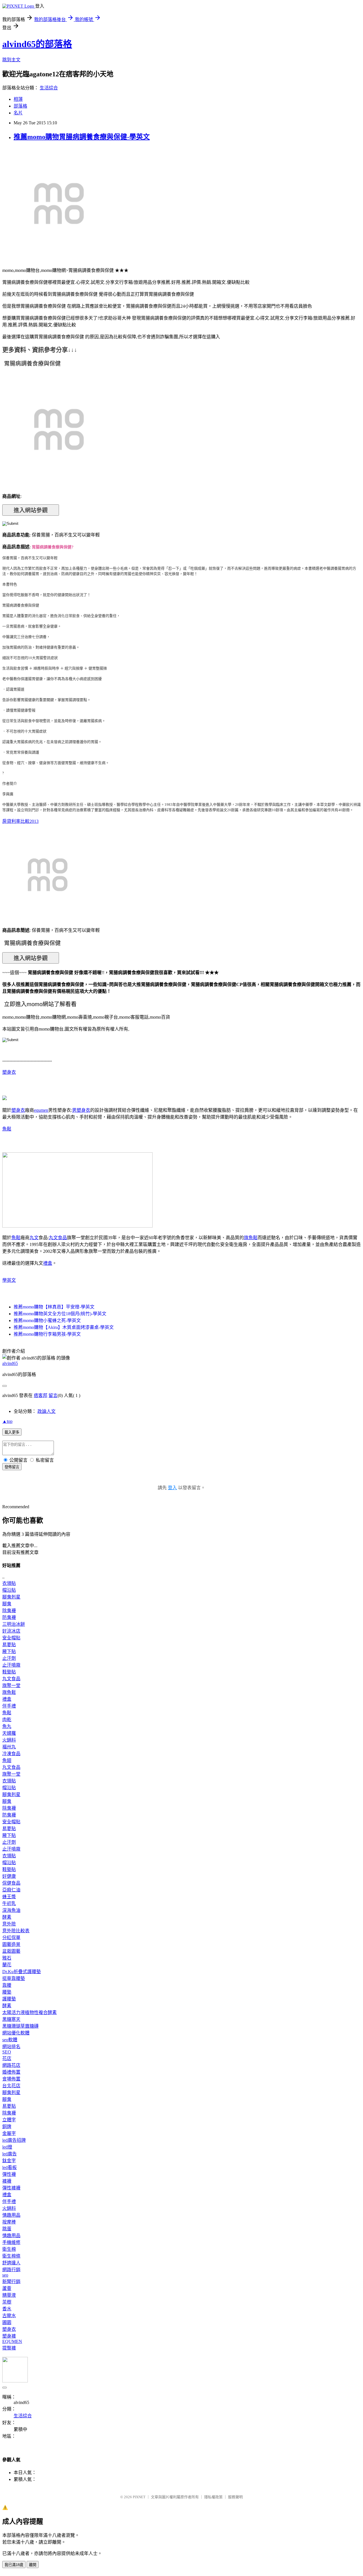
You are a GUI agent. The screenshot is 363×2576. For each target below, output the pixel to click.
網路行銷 (11, 2270)
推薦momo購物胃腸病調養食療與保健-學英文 (82, 137)
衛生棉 (9, 2249)
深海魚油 (11, 1910)
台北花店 (11, 2086)
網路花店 (11, 2065)
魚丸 (7, 1726)
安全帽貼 (11, 1638)
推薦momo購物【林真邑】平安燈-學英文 (54, 1307)
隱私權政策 (213, 2497)
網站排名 (11, 2047)
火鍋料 (9, 1740)
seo (5, 2275)
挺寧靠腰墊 (14, 1978)
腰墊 (7, 1992)
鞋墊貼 (9, 1672)
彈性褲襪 (11, 2188)
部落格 (20, 106)
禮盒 (48, 1263)
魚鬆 (7, 1129)
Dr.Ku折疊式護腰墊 (22, 1972)
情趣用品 (11, 2215)
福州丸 (9, 1747)
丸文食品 (58, 1238)
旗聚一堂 (11, 1685)
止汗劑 (9, 1658)
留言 (53, 1395)
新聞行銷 (11, 2282)
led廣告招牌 (14, 2140)
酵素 (7, 1917)
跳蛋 (7, 2229)
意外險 (9, 1924)
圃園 (7, 2322)
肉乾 (7, 1720)
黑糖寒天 (11, 2019)
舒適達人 (11, 2263)
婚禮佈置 (11, 2072)
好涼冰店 (11, 1631)
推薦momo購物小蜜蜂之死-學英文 (47, 1320)
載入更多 (12, 1432)
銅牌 (7, 2127)
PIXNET (139, 2497)
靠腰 (7, 1985)
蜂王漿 (9, 1897)
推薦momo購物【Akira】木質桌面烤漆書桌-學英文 (64, 1327)
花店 (7, 2058)
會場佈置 (11, 2079)
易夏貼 (9, 1645)
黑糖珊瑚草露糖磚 (20, 2026)
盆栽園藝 (11, 1951)
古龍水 (9, 2316)
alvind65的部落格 (37, 44)
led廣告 (10, 2154)
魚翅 (7, 1760)
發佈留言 (12, 1467)
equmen (41, 1110)
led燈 (7, 2147)
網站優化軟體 (16, 2033)
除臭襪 (9, 1611)
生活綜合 (49, 88)
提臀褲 (9, 2348)
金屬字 (9, 2133)
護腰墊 (9, 1999)
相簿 (18, 99)
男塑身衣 (81, 1110)
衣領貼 (9, 1583)
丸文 (34, 1238)
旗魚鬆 (251, 1238)
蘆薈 (7, 2288)
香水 (7, 2309)
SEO (7, 2052)
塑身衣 (9, 1072)
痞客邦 (41, 1395)
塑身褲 (9, 2336)
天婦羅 (9, 1733)
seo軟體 (10, 2040)
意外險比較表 (16, 1931)
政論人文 (47, 1411)
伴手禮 (9, 1706)
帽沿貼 (9, 1590)
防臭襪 (9, 1617)
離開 (33, 2565)
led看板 (10, 2167)
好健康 (9, 1876)
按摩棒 (9, 2222)
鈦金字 (9, 2161)
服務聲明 (235, 2497)
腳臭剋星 (11, 1597)
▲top (7, 1421)
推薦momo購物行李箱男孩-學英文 (47, 1334)
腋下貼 (9, 1651)
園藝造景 (11, 1944)
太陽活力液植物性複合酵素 (29, 2012)
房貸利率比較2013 (20, 821)
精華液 (9, 2295)
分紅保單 (11, 1938)
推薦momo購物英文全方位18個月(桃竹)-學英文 (60, 1314)
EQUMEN (12, 2341)
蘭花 (7, 1965)
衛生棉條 (11, 2256)
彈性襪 (9, 2174)
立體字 (9, 2120)
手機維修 (11, 2242)
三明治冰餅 (14, 1624)
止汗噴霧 (11, 1665)
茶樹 (7, 2302)
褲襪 (7, 2181)
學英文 (9, 1280)
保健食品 (11, 1883)
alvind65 (10, 1363)
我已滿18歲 (14, 2565)
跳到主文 (11, 60)
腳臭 (7, 1604)
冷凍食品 (11, 1754)
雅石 (7, 1958)
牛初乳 (9, 1903)
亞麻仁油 (11, 1890)
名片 (18, 113)
